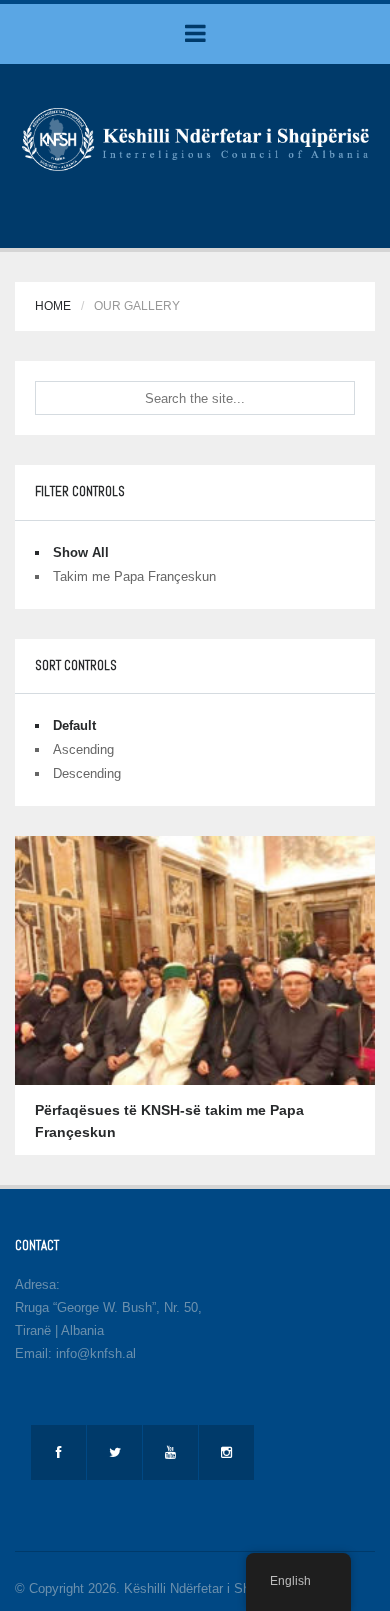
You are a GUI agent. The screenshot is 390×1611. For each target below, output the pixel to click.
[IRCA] (195, 138)
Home (53, 306)
